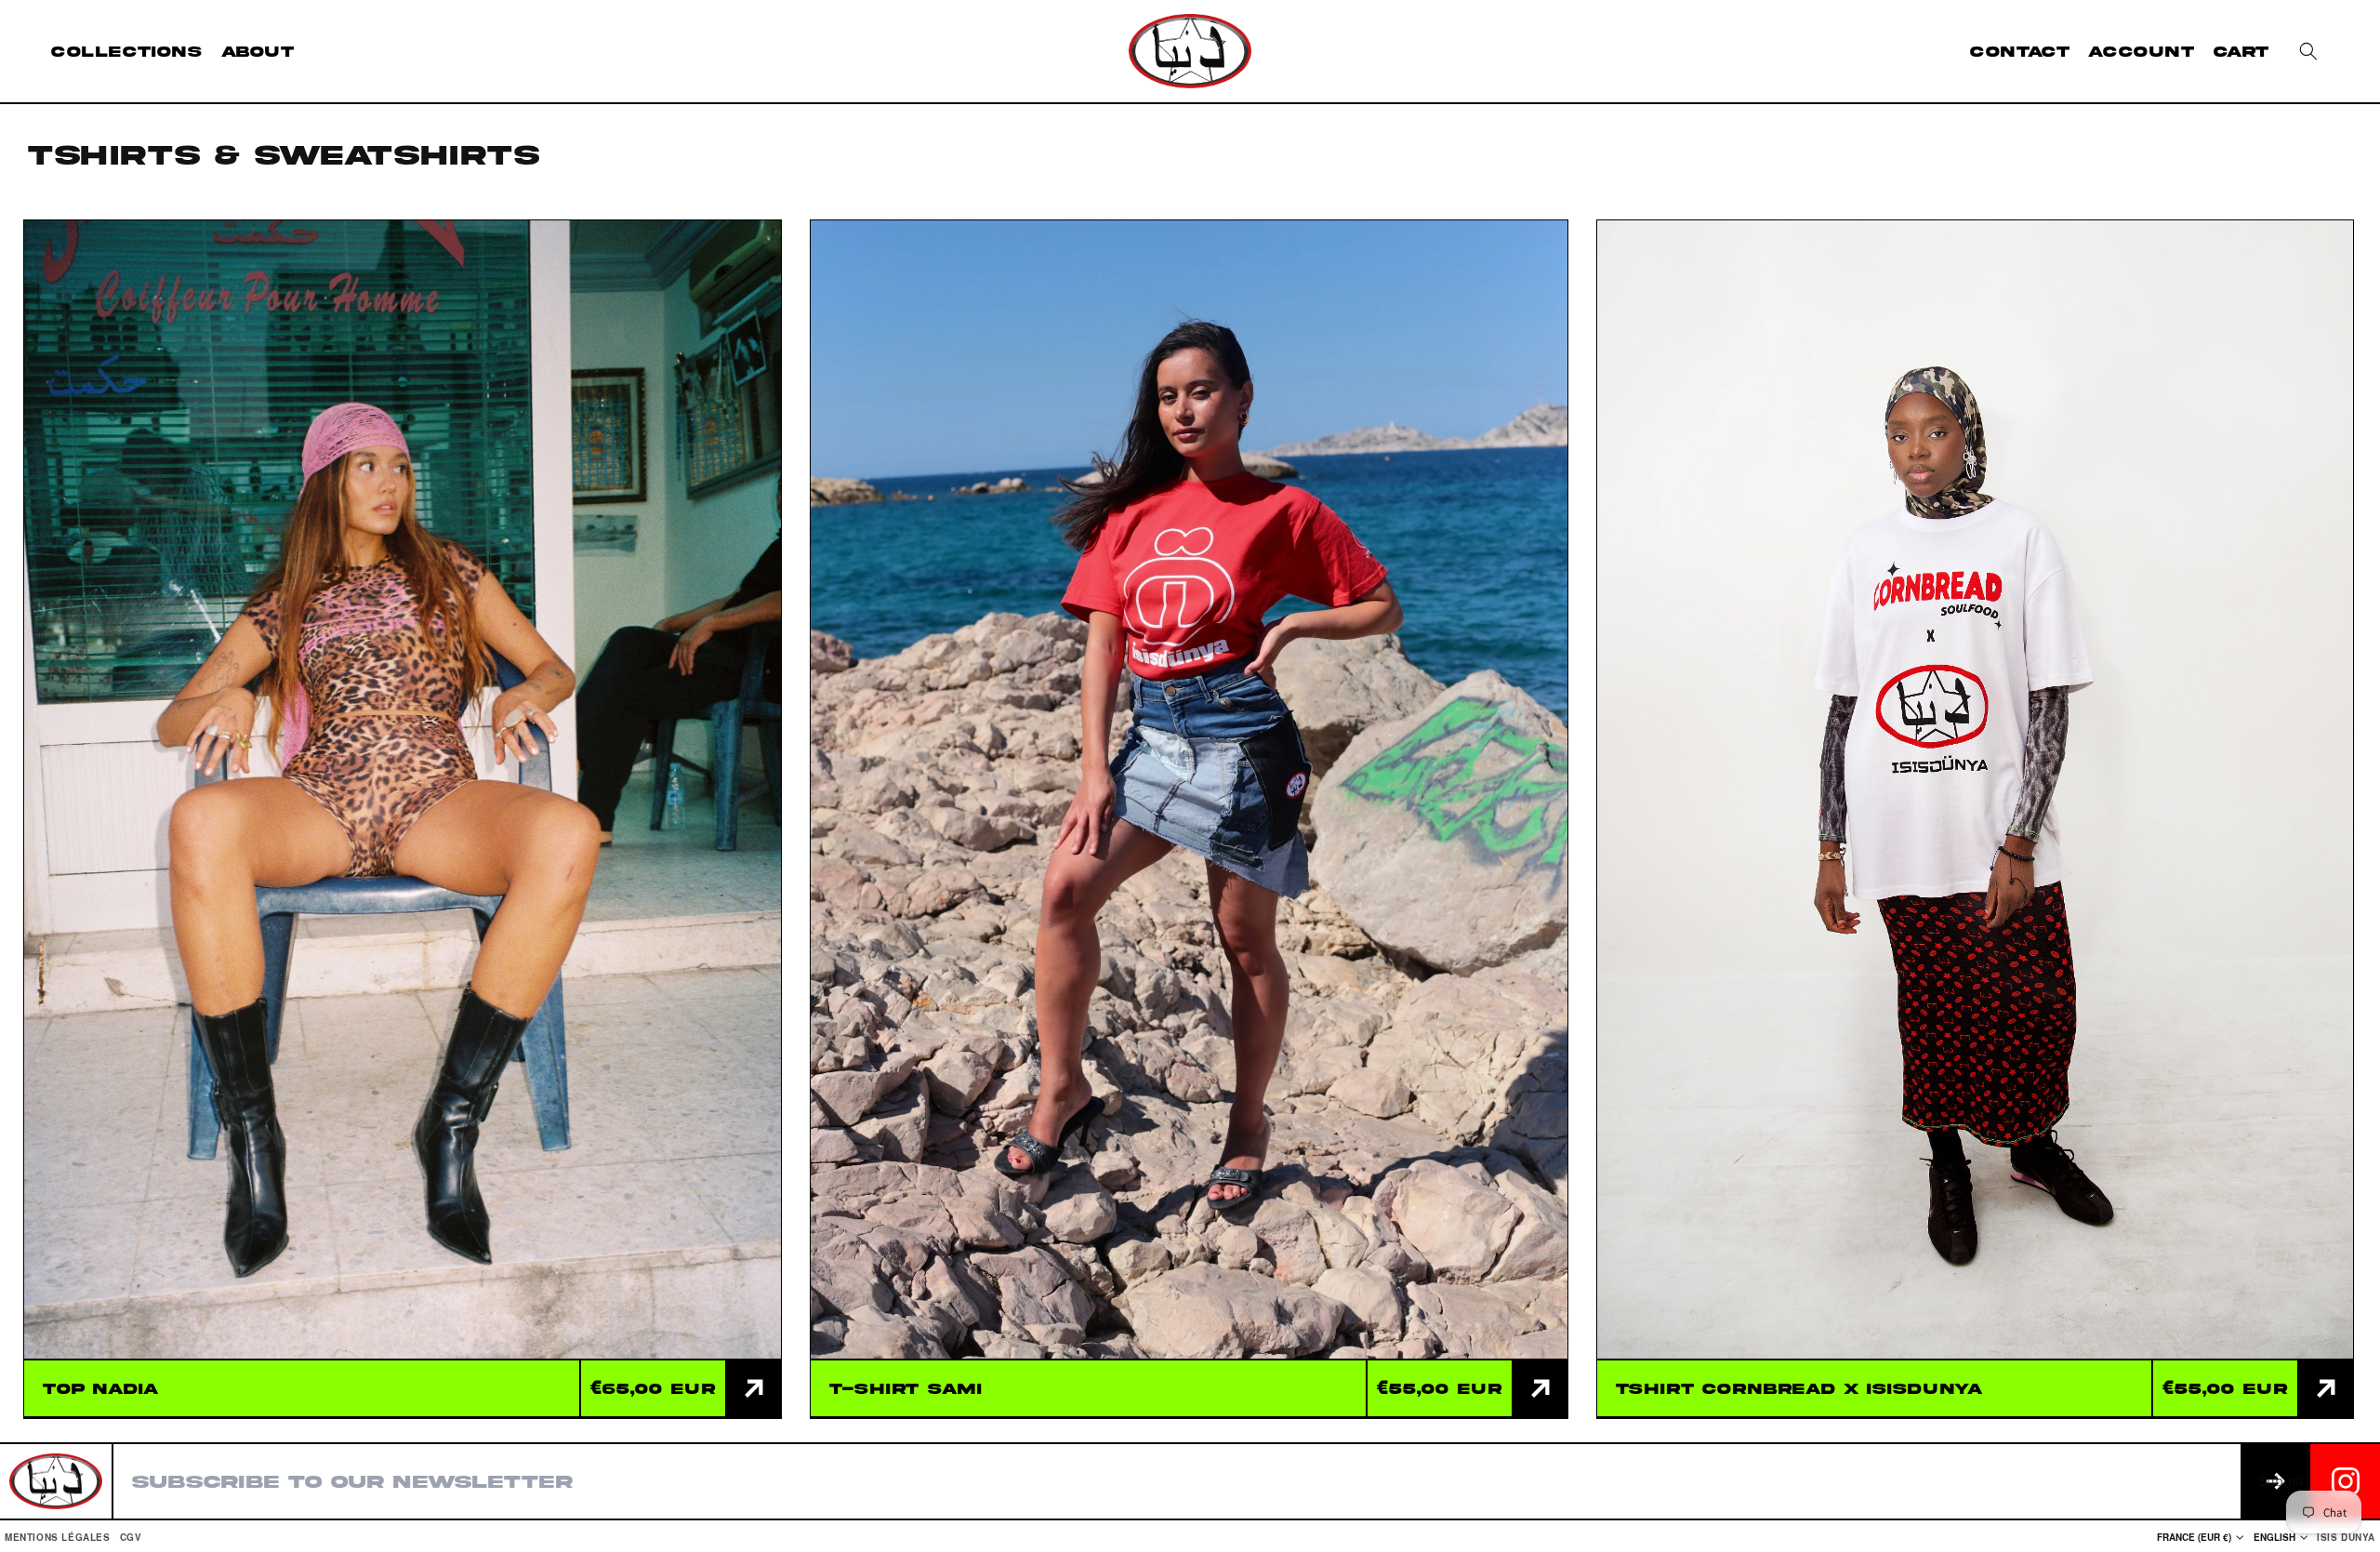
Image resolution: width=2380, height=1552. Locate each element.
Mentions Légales (58, 1537)
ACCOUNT (2141, 51)
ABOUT (258, 51)
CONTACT (2020, 51)
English (2274, 1537)
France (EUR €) (2194, 1537)
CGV (131, 1537)
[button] (2308, 51)
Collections (127, 51)
